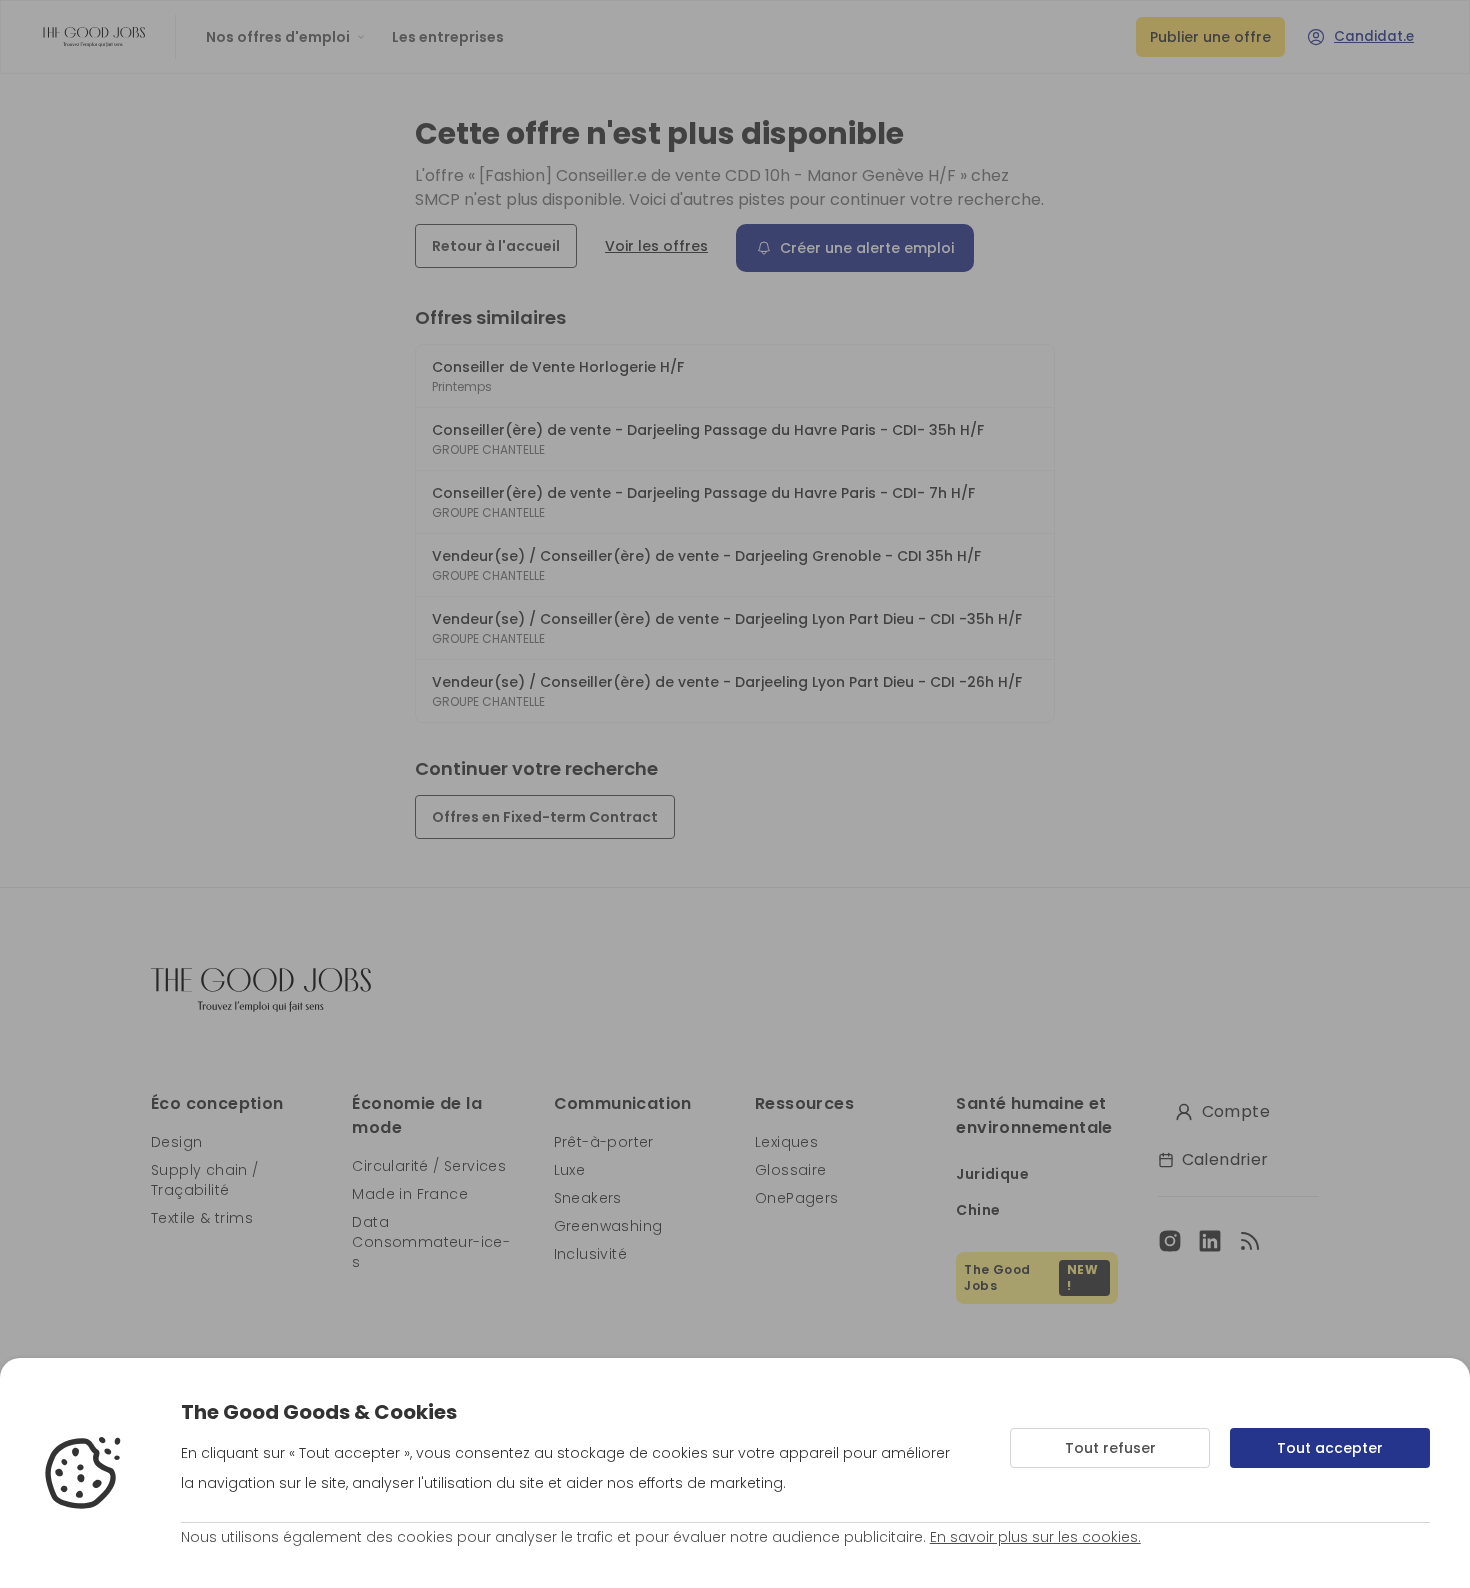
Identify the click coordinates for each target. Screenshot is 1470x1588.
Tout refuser (1110, 1448)
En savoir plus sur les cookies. (1035, 1537)
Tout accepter (1330, 1448)
